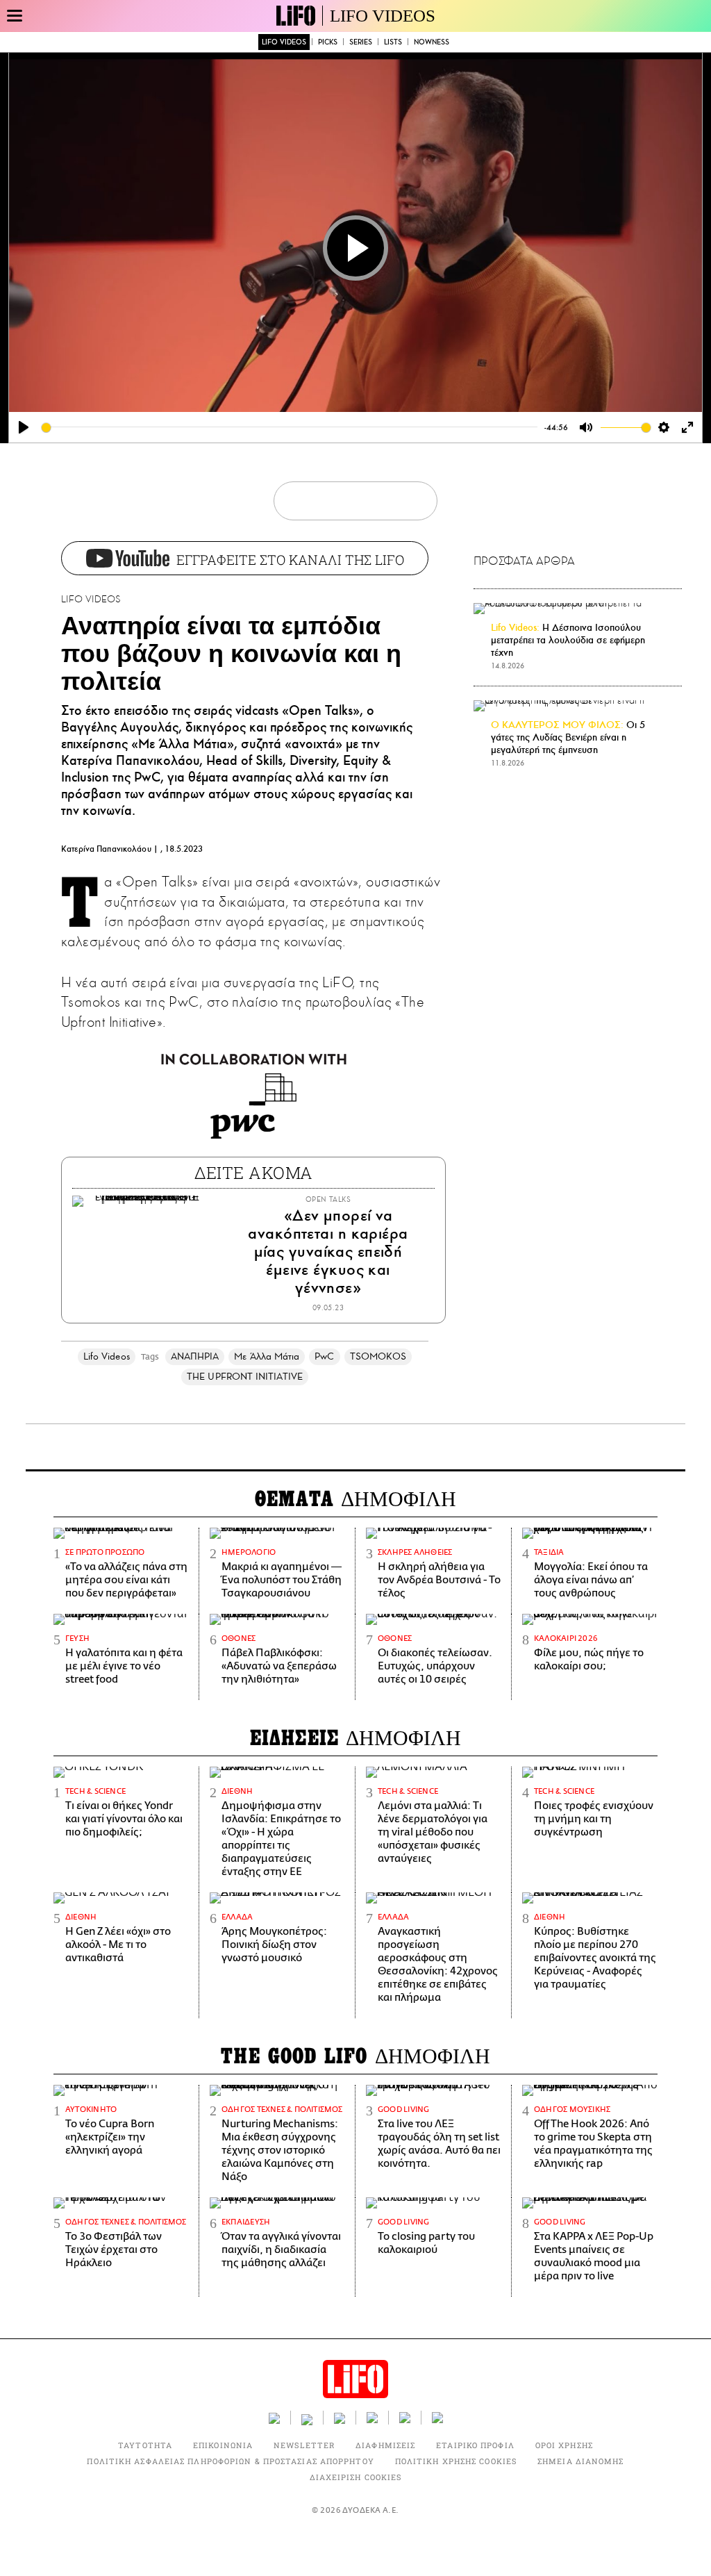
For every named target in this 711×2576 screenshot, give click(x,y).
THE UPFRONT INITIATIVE (245, 1377)
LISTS (393, 42)
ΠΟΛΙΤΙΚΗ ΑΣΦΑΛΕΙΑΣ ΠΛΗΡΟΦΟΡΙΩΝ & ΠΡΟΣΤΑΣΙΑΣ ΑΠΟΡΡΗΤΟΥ (230, 2461)
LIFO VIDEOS (383, 16)
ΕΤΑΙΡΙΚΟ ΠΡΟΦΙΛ (475, 2445)
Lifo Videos (107, 1356)
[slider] (290, 428)
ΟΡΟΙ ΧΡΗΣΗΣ (564, 2445)
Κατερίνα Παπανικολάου (106, 849)
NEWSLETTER (304, 2445)
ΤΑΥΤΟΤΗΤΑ (145, 2445)
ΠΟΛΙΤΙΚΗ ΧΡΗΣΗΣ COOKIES (456, 2461)
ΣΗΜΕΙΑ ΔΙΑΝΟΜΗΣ (581, 2461)
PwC (324, 1356)
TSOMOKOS (378, 1356)
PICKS (328, 42)
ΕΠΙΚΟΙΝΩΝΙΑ (223, 2445)
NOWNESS (432, 42)
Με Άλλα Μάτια (267, 1356)
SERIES (361, 42)
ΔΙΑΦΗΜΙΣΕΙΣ (385, 2445)
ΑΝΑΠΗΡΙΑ (195, 1356)
